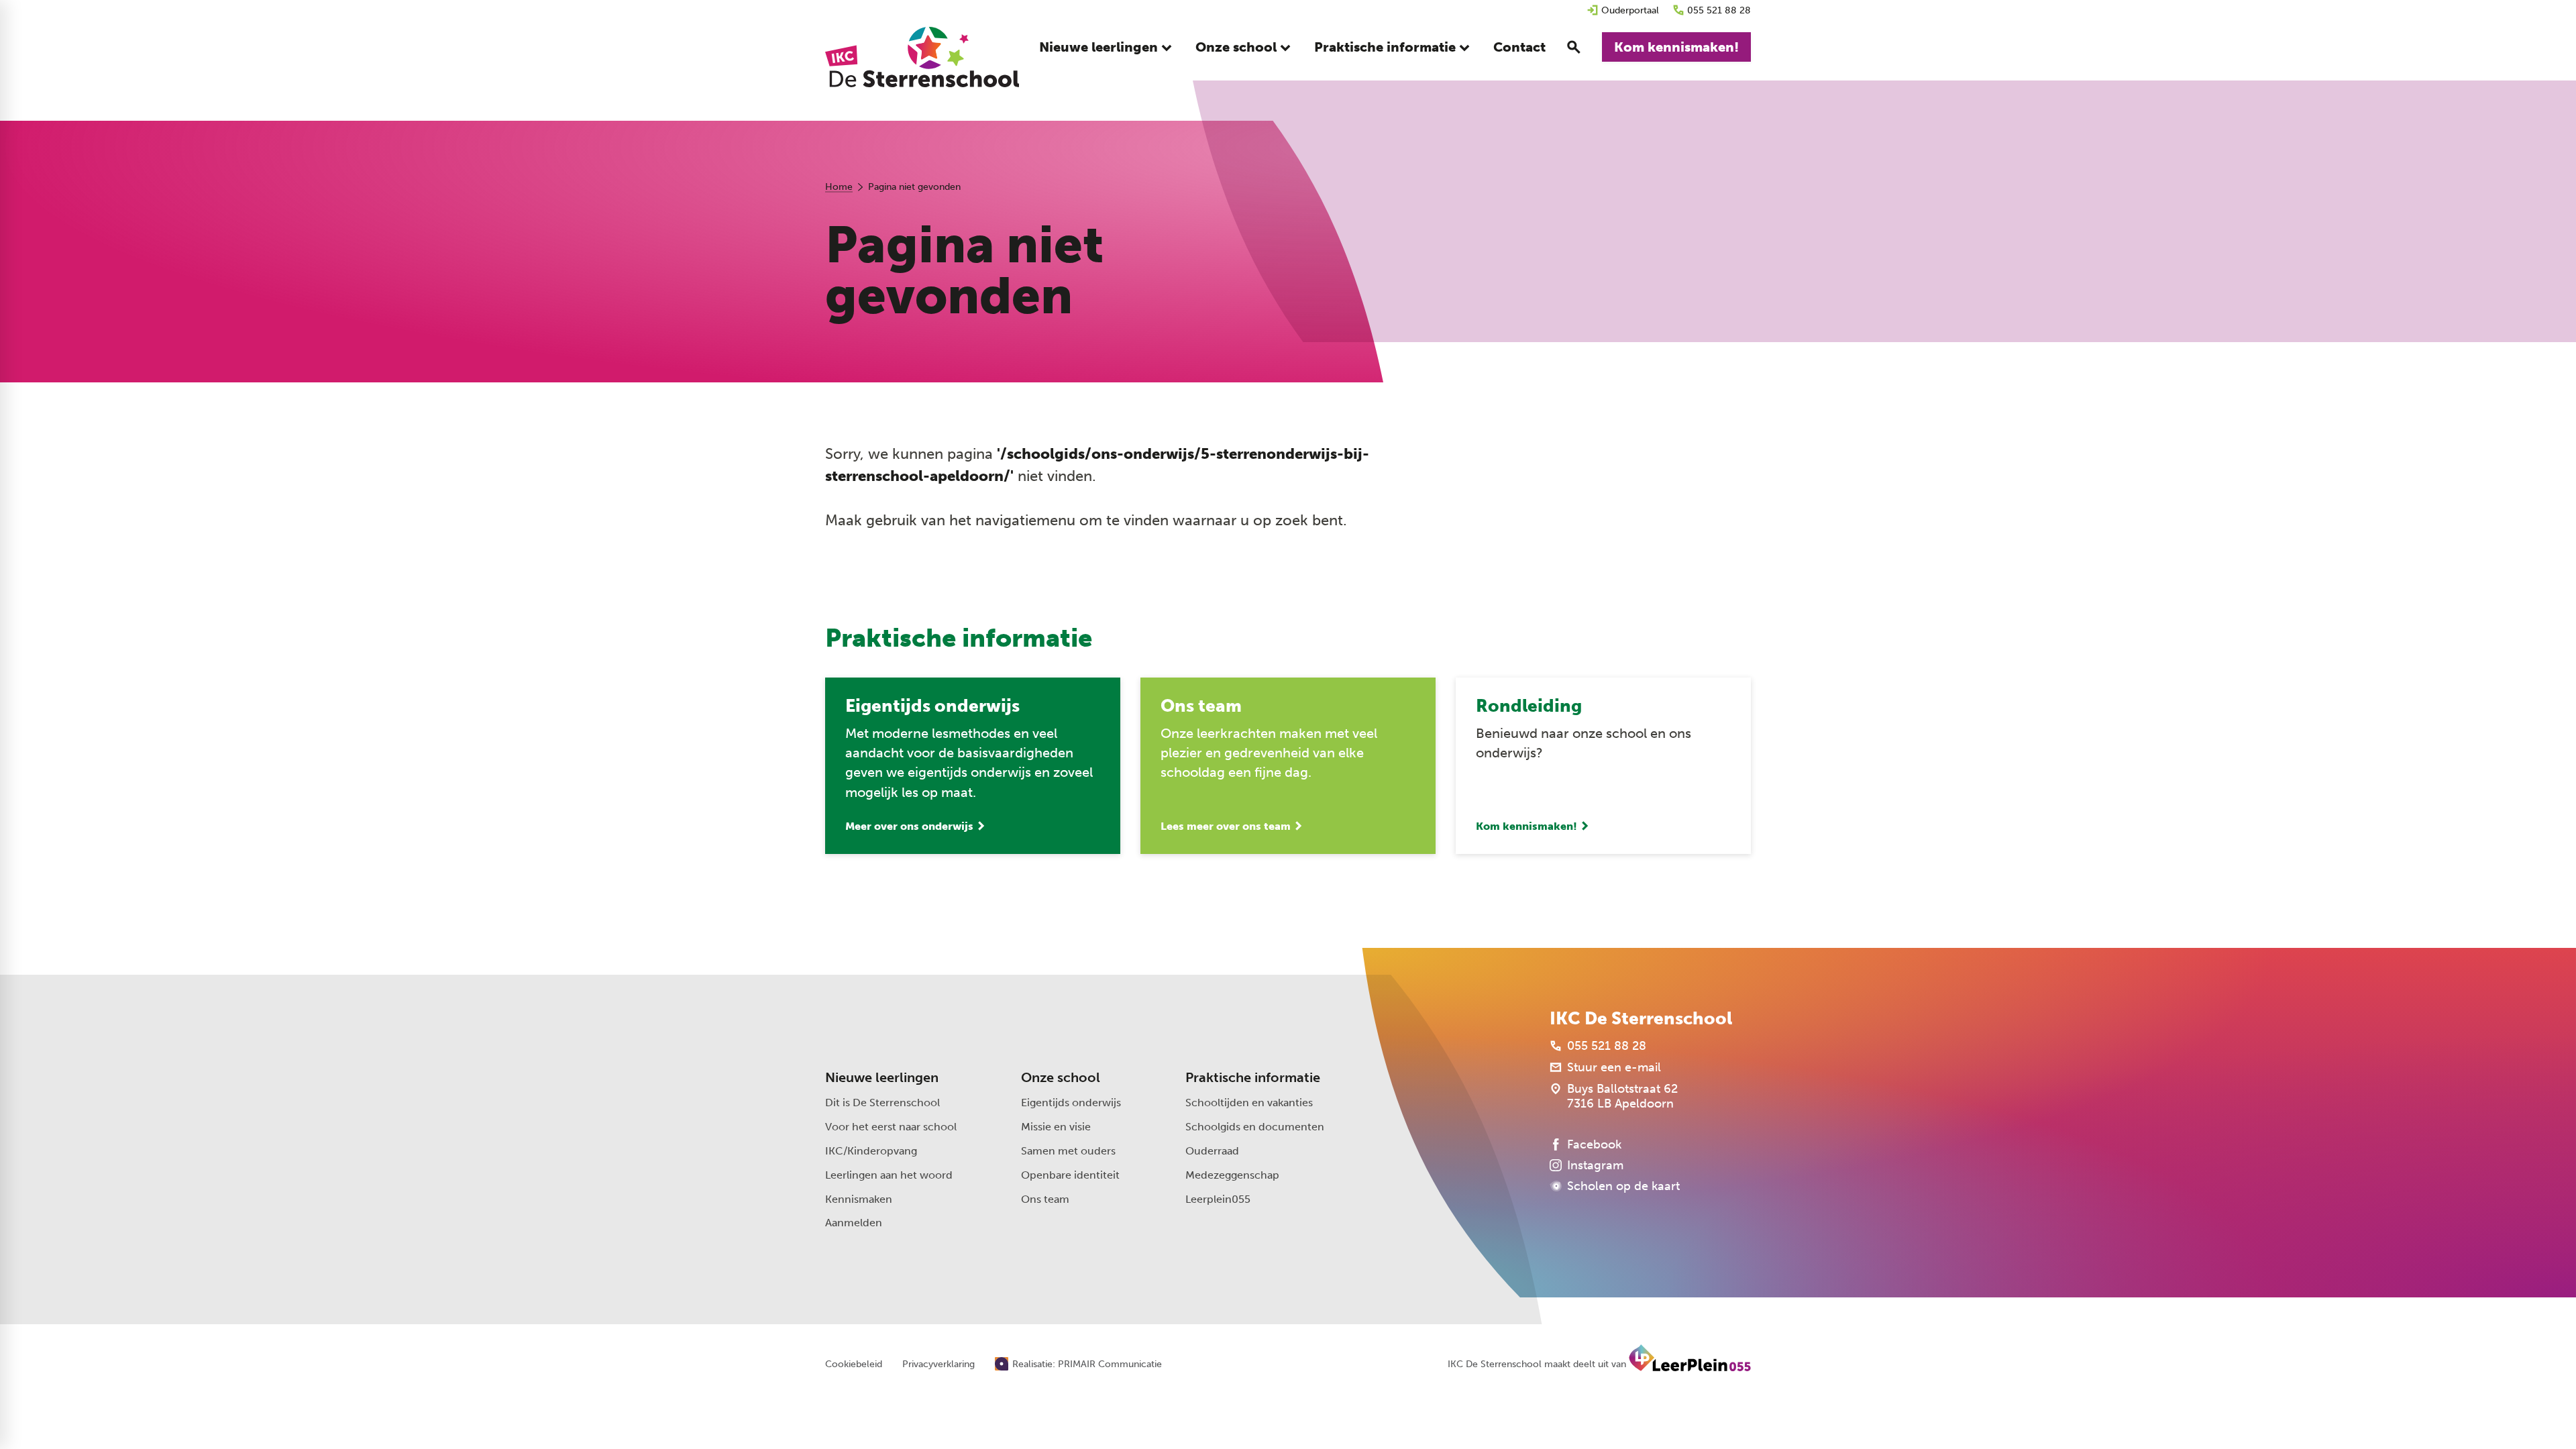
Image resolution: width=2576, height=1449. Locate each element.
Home (839, 187)
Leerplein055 (1218, 1199)
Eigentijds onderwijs (1071, 1103)
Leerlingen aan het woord (889, 1175)
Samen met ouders (1068, 1151)
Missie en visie (1056, 1127)
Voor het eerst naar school (891, 1127)
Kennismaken (859, 1199)
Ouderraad (1212, 1151)
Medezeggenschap (1232, 1175)
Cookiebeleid (854, 1364)
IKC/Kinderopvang (871, 1151)
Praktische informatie (1253, 1077)
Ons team (1045, 1199)
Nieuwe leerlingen (882, 1077)
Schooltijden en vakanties (1249, 1103)
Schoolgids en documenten (1255, 1127)
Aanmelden (854, 1223)
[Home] (922, 57)
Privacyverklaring (938, 1364)
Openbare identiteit (1070, 1175)
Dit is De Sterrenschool (882, 1103)
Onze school (1061, 1077)
